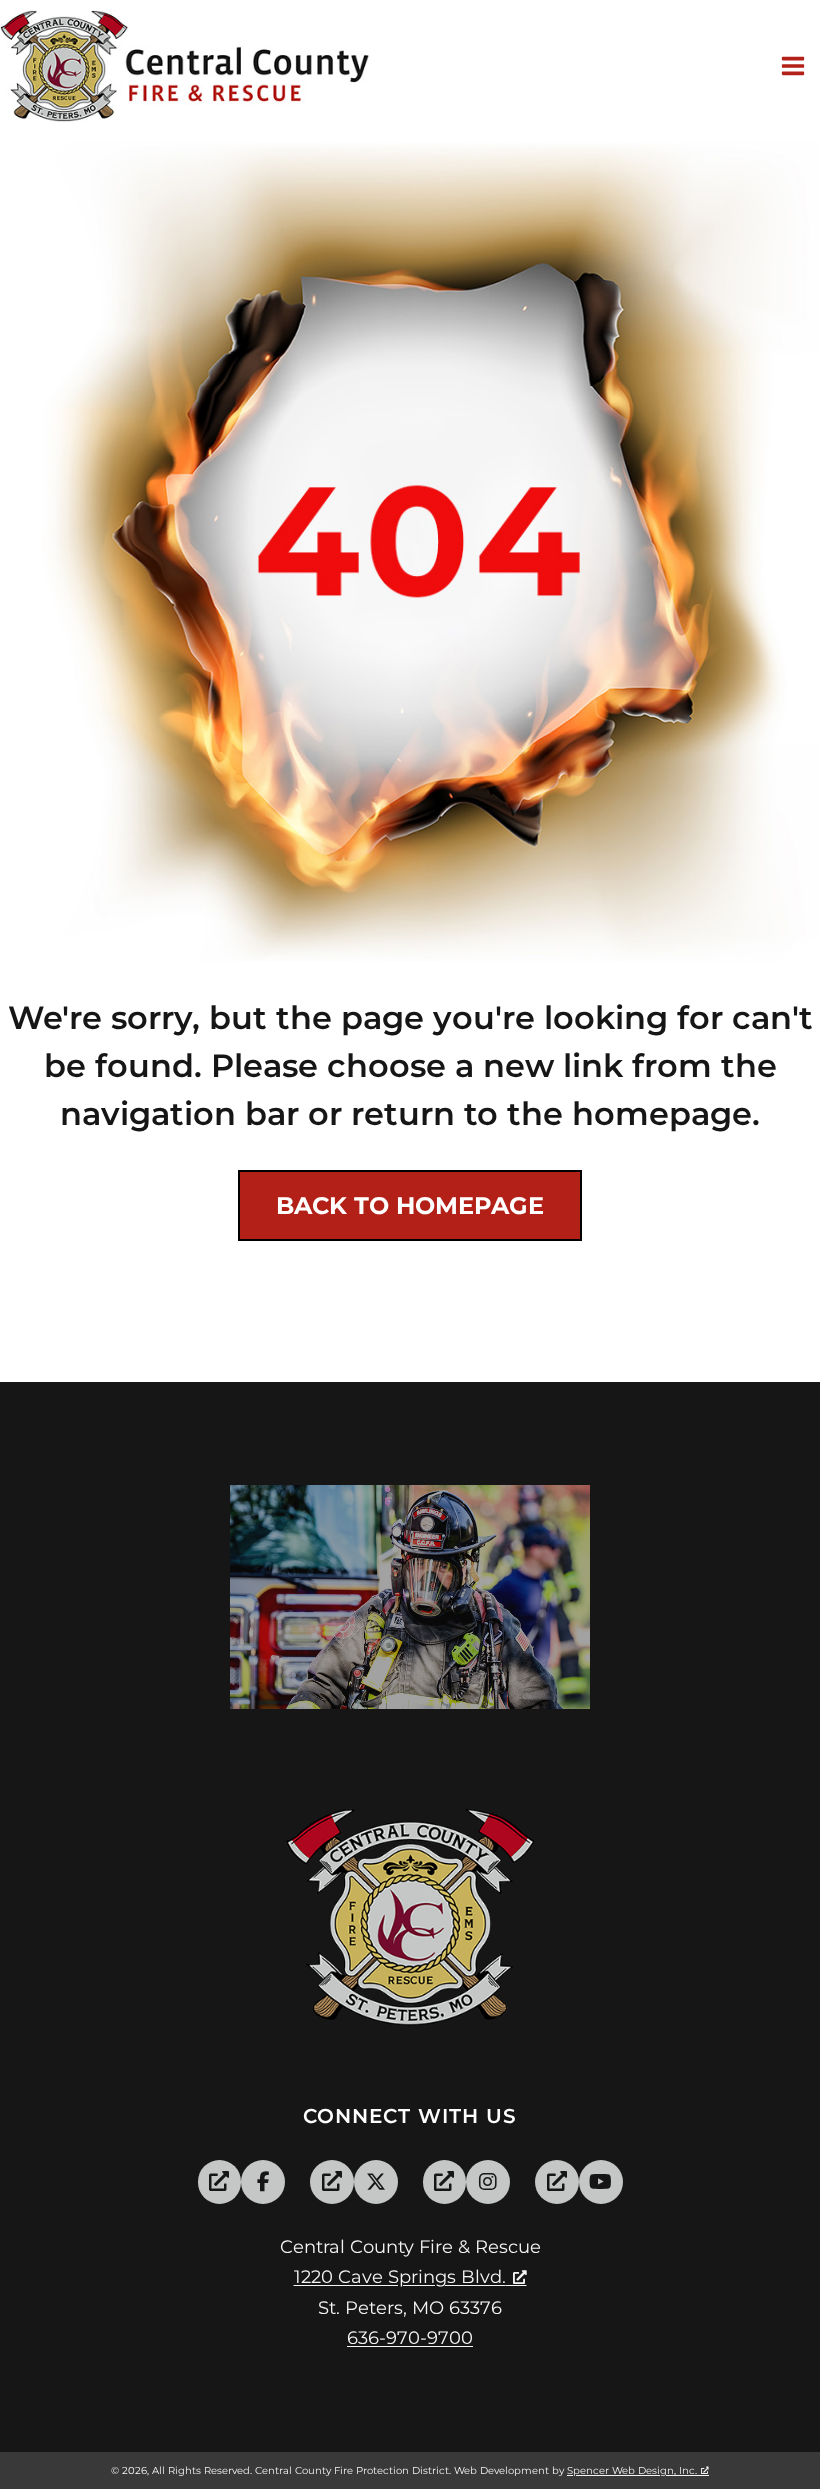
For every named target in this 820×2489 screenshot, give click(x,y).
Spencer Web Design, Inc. (632, 2470)
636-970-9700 (410, 2338)
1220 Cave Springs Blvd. (400, 2277)
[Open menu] (796, 65)
